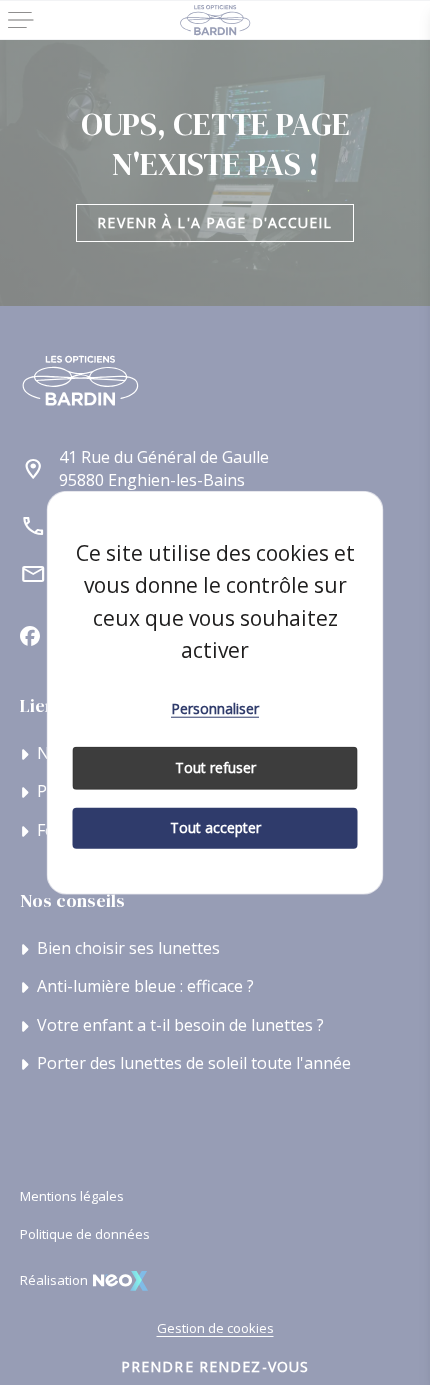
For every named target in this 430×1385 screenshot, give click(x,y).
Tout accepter (215, 827)
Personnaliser (215, 707)
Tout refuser (215, 767)
